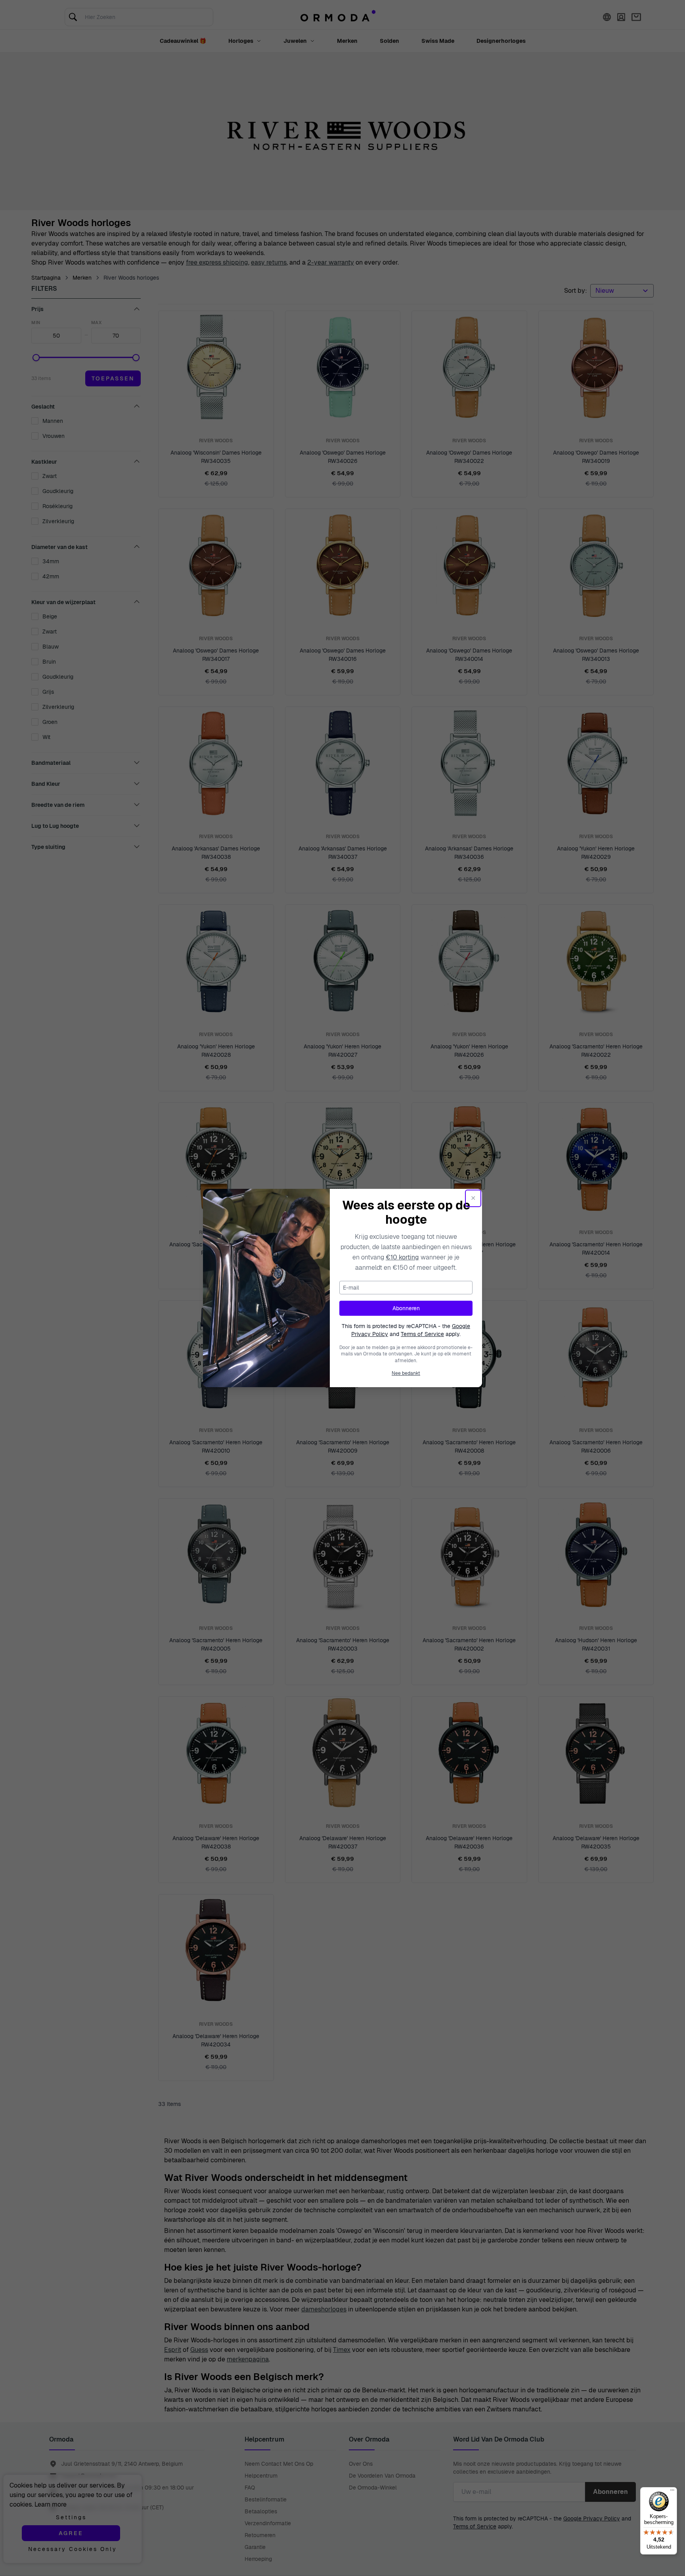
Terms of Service (422, 1334)
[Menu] (672, 2492)
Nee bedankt (406, 1373)
